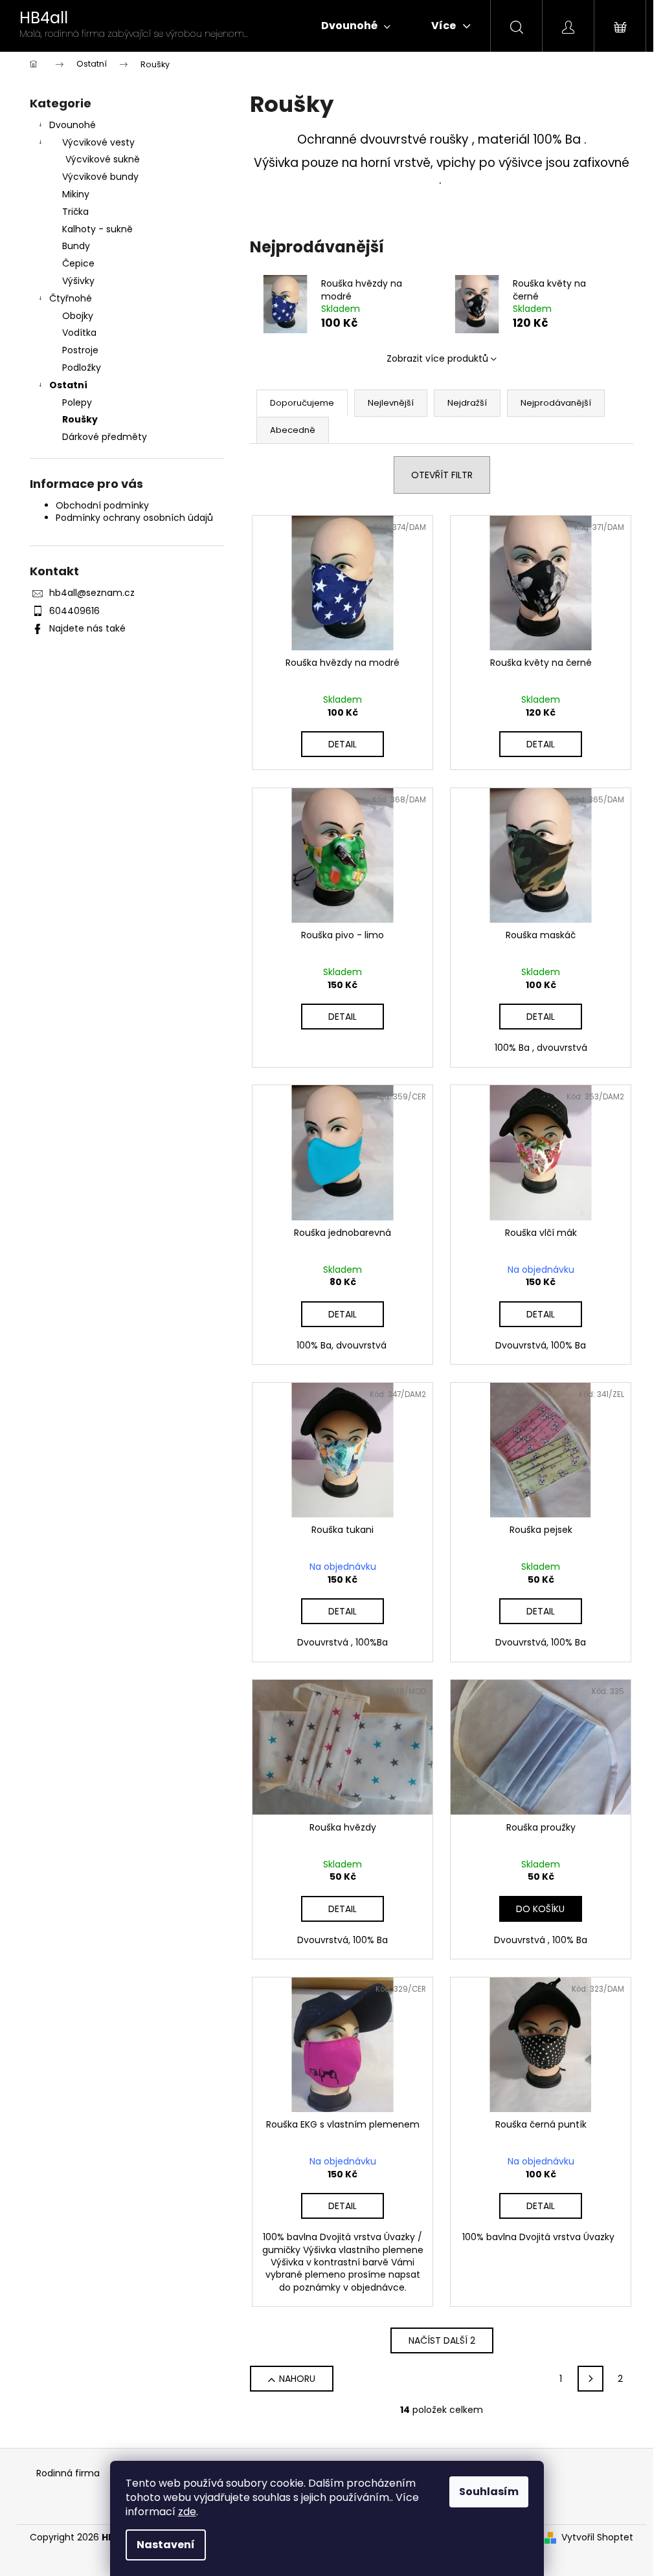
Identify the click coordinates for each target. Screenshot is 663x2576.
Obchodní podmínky (102, 505)
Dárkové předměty (105, 437)
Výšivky (78, 281)
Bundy (76, 246)
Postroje (80, 350)
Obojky (78, 316)
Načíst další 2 (442, 2340)
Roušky (80, 419)
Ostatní (68, 385)
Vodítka (79, 333)
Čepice (78, 263)
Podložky (82, 368)
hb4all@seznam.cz (92, 593)
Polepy (77, 402)
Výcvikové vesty (98, 142)
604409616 (74, 611)
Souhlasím (489, 2492)
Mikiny (76, 194)
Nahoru (297, 2379)
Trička (75, 212)
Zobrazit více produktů (437, 358)
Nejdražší (467, 403)
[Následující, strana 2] (590, 2379)
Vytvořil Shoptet (597, 2537)
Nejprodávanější (556, 403)
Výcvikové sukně (103, 159)
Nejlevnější (391, 403)
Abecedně (293, 430)
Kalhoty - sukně (97, 229)
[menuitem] (356, 26)
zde (187, 2512)
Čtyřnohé (71, 298)
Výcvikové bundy (100, 177)
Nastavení (166, 2545)
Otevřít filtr (442, 475)
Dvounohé (73, 125)
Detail (343, 744)
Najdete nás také (87, 628)
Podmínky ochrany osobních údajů (134, 518)
